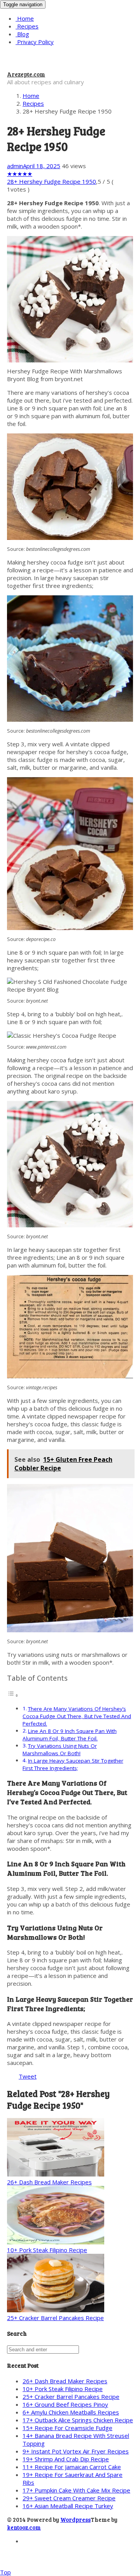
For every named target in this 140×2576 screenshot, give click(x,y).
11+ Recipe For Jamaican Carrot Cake (72, 2467)
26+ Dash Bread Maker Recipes (49, 2182)
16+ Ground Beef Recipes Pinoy (65, 2404)
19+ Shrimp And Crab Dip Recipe (66, 2459)
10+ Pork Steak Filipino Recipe (47, 2250)
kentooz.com (24, 2527)
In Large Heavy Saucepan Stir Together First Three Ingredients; (73, 1764)
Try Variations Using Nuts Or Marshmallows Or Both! (60, 1750)
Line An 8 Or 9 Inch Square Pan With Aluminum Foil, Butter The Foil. (70, 1735)
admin (15, 166)
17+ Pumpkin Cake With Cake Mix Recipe (76, 2490)
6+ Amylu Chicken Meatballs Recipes (71, 2412)
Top (5, 2572)
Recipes (27, 26)
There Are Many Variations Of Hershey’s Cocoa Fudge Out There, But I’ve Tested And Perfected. (77, 1716)
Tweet (28, 2076)
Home (25, 18)
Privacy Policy (35, 42)
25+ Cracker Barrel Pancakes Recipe (55, 2318)
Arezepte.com (26, 74)
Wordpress (75, 2519)
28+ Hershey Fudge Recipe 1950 (52, 181)
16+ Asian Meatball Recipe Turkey (68, 2506)
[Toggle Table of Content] (13, 1695)
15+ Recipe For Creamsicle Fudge (67, 2428)
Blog (22, 34)
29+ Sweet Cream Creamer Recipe (69, 2498)
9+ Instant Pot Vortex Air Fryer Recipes (76, 2451)
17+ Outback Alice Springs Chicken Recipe (78, 2420)
